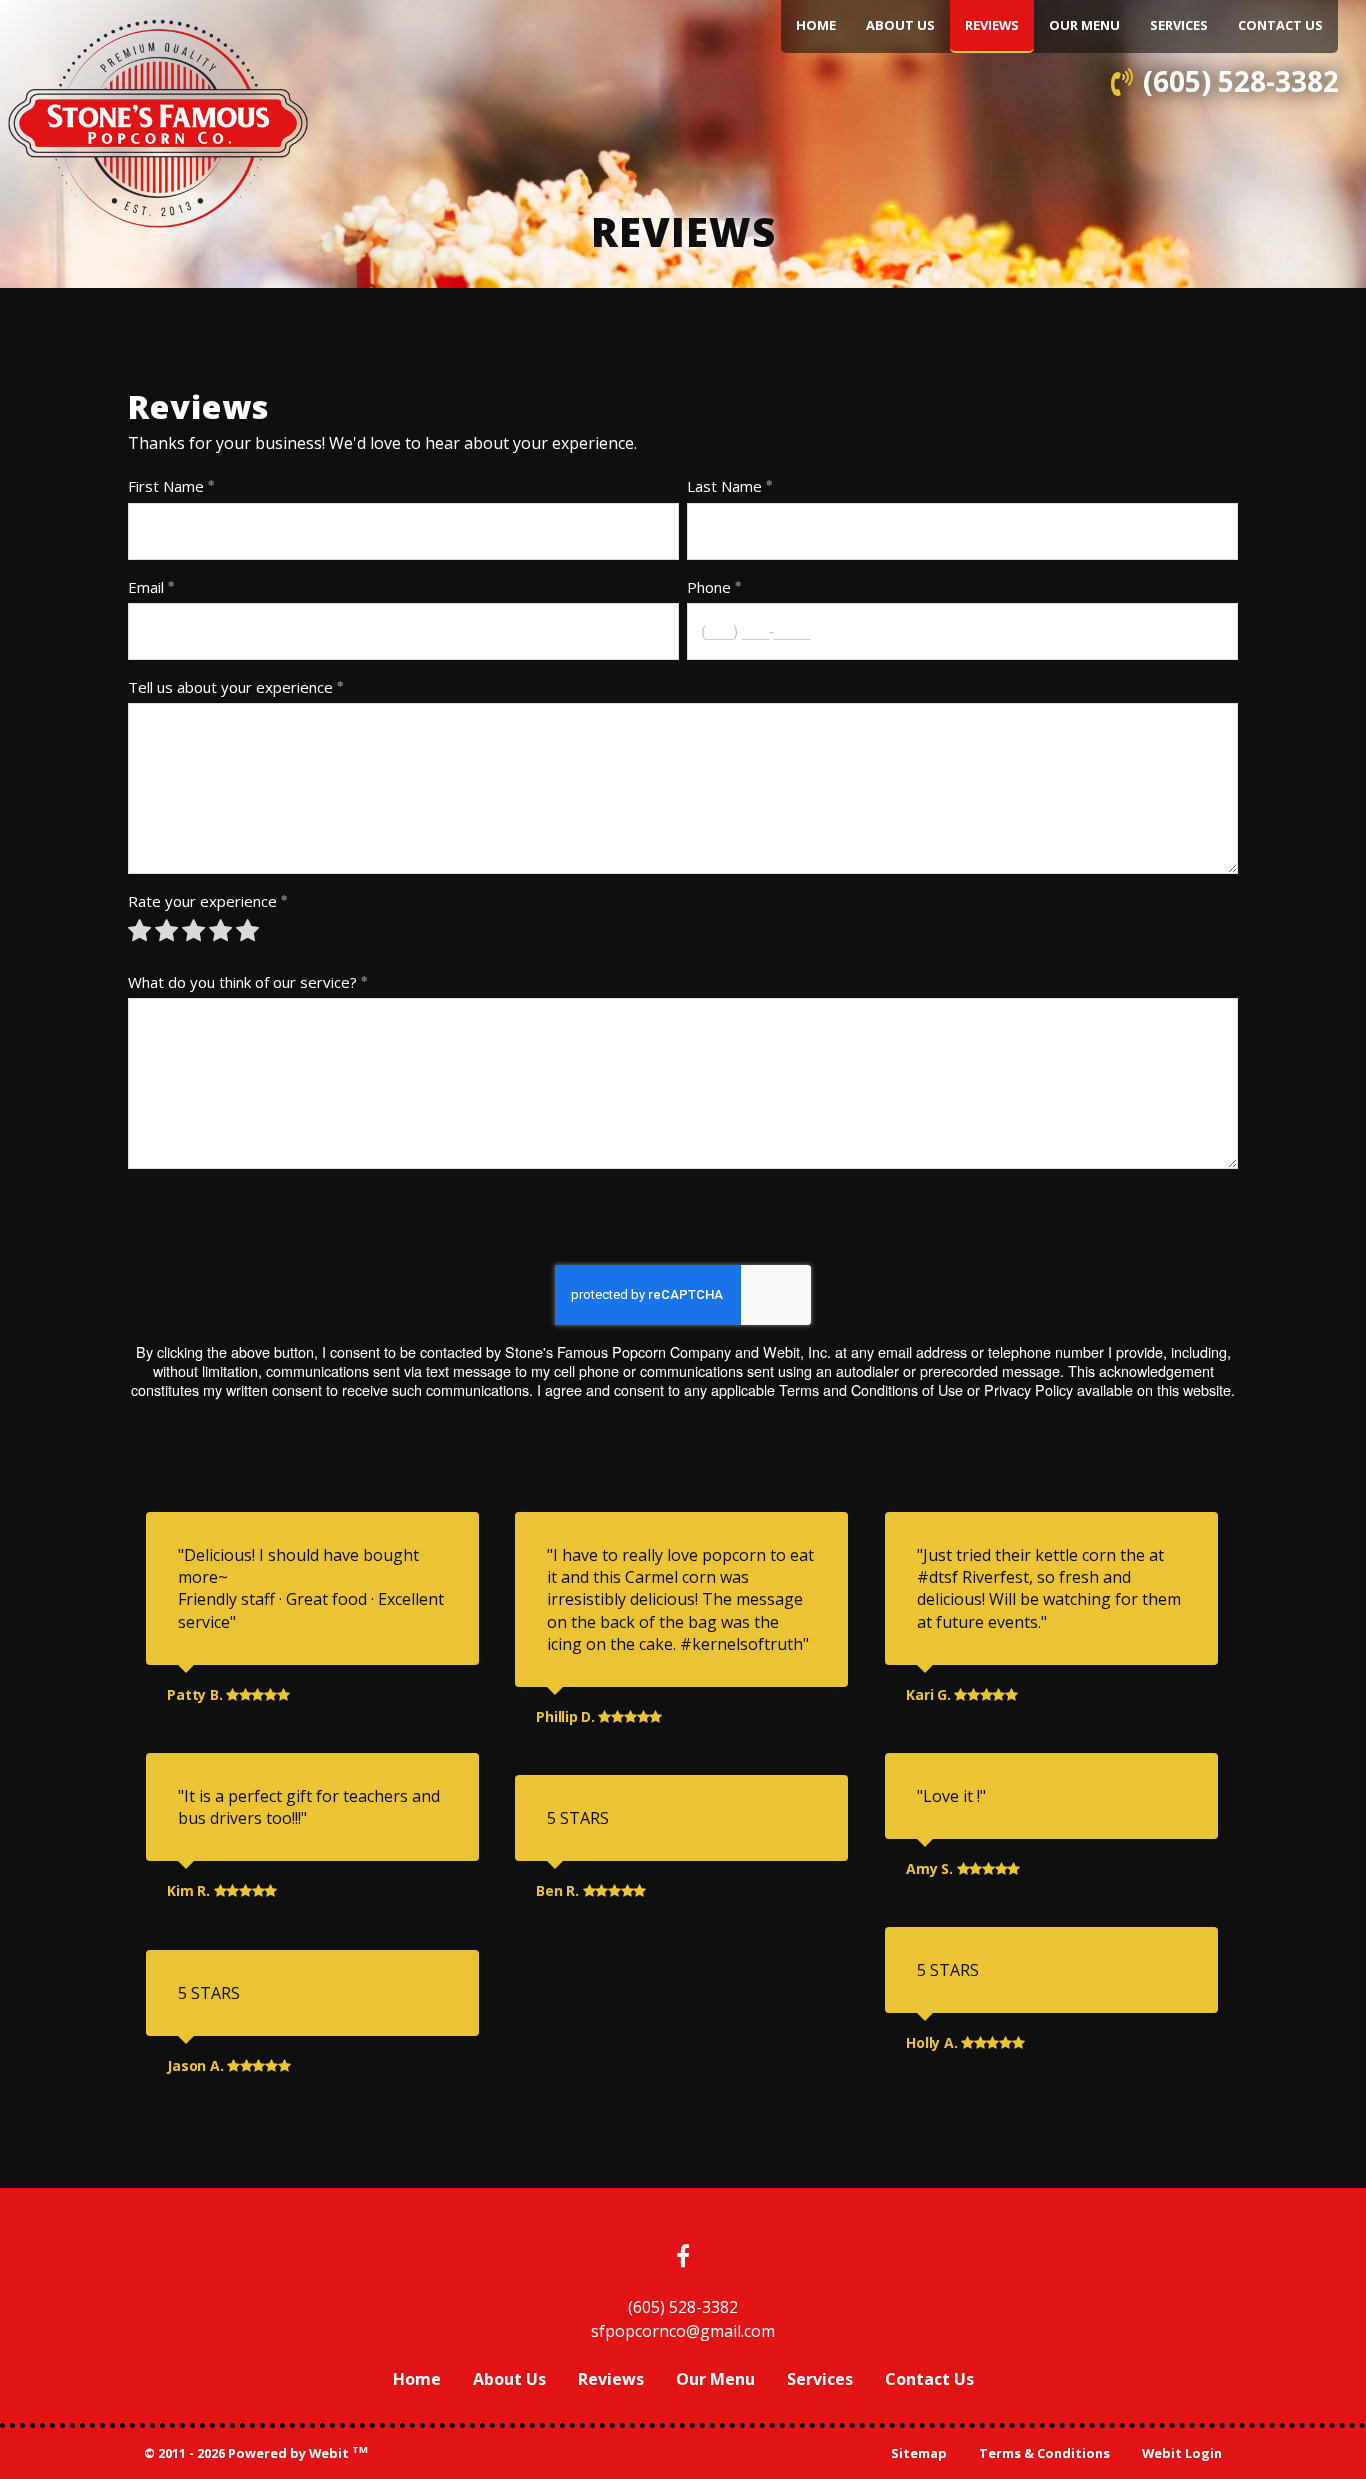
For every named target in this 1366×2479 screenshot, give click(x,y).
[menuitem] (816, 26)
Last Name (724, 486)
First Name (166, 486)
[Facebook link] (683, 2257)
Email (146, 587)
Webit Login (1182, 2453)
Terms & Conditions (1044, 2453)
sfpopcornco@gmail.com (683, 2331)
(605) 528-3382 (1241, 81)
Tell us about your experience (230, 687)
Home (816, 25)
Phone (709, 587)
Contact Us (1280, 25)
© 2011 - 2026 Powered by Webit (256, 2452)
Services (1179, 25)
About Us (900, 25)
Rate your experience (202, 901)
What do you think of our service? (242, 982)
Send (683, 1217)
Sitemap (919, 2453)
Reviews (999, 24)
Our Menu (1084, 25)
